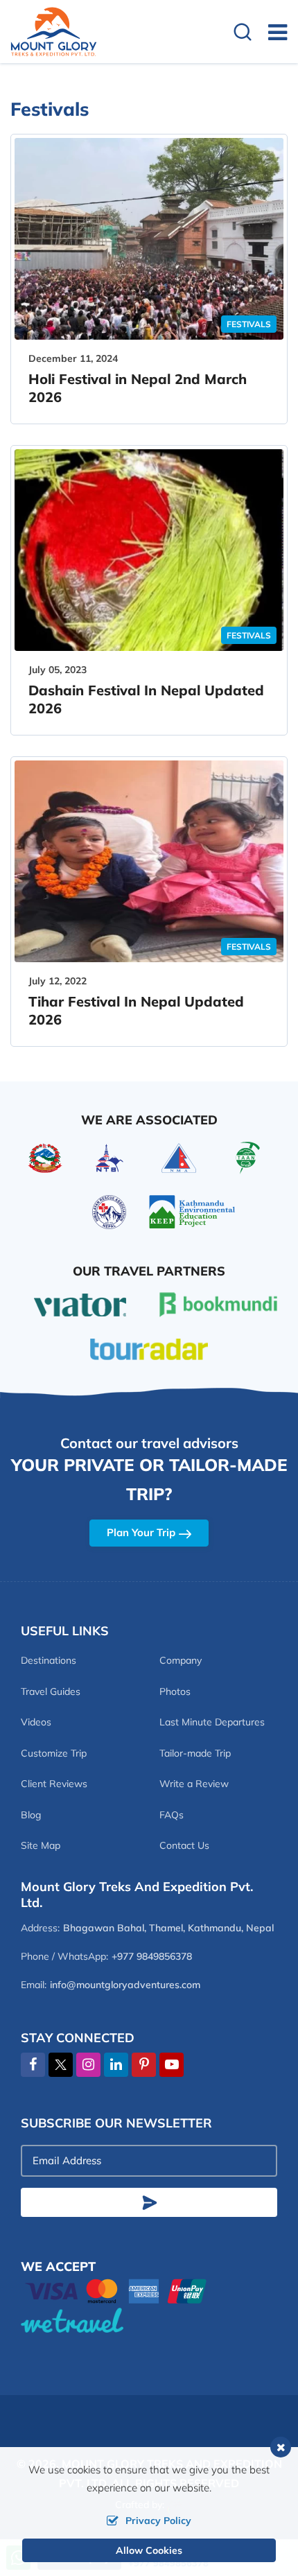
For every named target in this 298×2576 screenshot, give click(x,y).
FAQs (172, 1815)
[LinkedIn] (116, 2065)
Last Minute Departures (212, 1722)
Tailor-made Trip (195, 1753)
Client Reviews (54, 1784)
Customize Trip (54, 1753)
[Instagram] (88, 2065)
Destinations (49, 1660)
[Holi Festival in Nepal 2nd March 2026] (149, 239)
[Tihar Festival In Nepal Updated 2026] (149, 861)
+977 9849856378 (152, 1956)
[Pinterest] (144, 2065)
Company (181, 1660)
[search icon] (243, 34)
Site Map (41, 1845)
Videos (36, 1722)
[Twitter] (61, 2065)
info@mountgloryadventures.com (125, 1985)
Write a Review (194, 1784)
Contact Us (184, 1845)
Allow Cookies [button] (149, 2550)
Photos (175, 1691)
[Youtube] (172, 2065)
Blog (31, 1815)
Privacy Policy (158, 2521)
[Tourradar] (149, 1348)
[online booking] (116, 2290)
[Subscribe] (149, 2202)
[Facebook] (33, 2065)
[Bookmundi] (218, 1303)
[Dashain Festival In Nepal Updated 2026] (149, 550)
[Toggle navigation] (272, 32)
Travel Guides (51, 1691)
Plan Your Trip (141, 1532)
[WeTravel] (149, 2320)
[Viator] (80, 1303)
